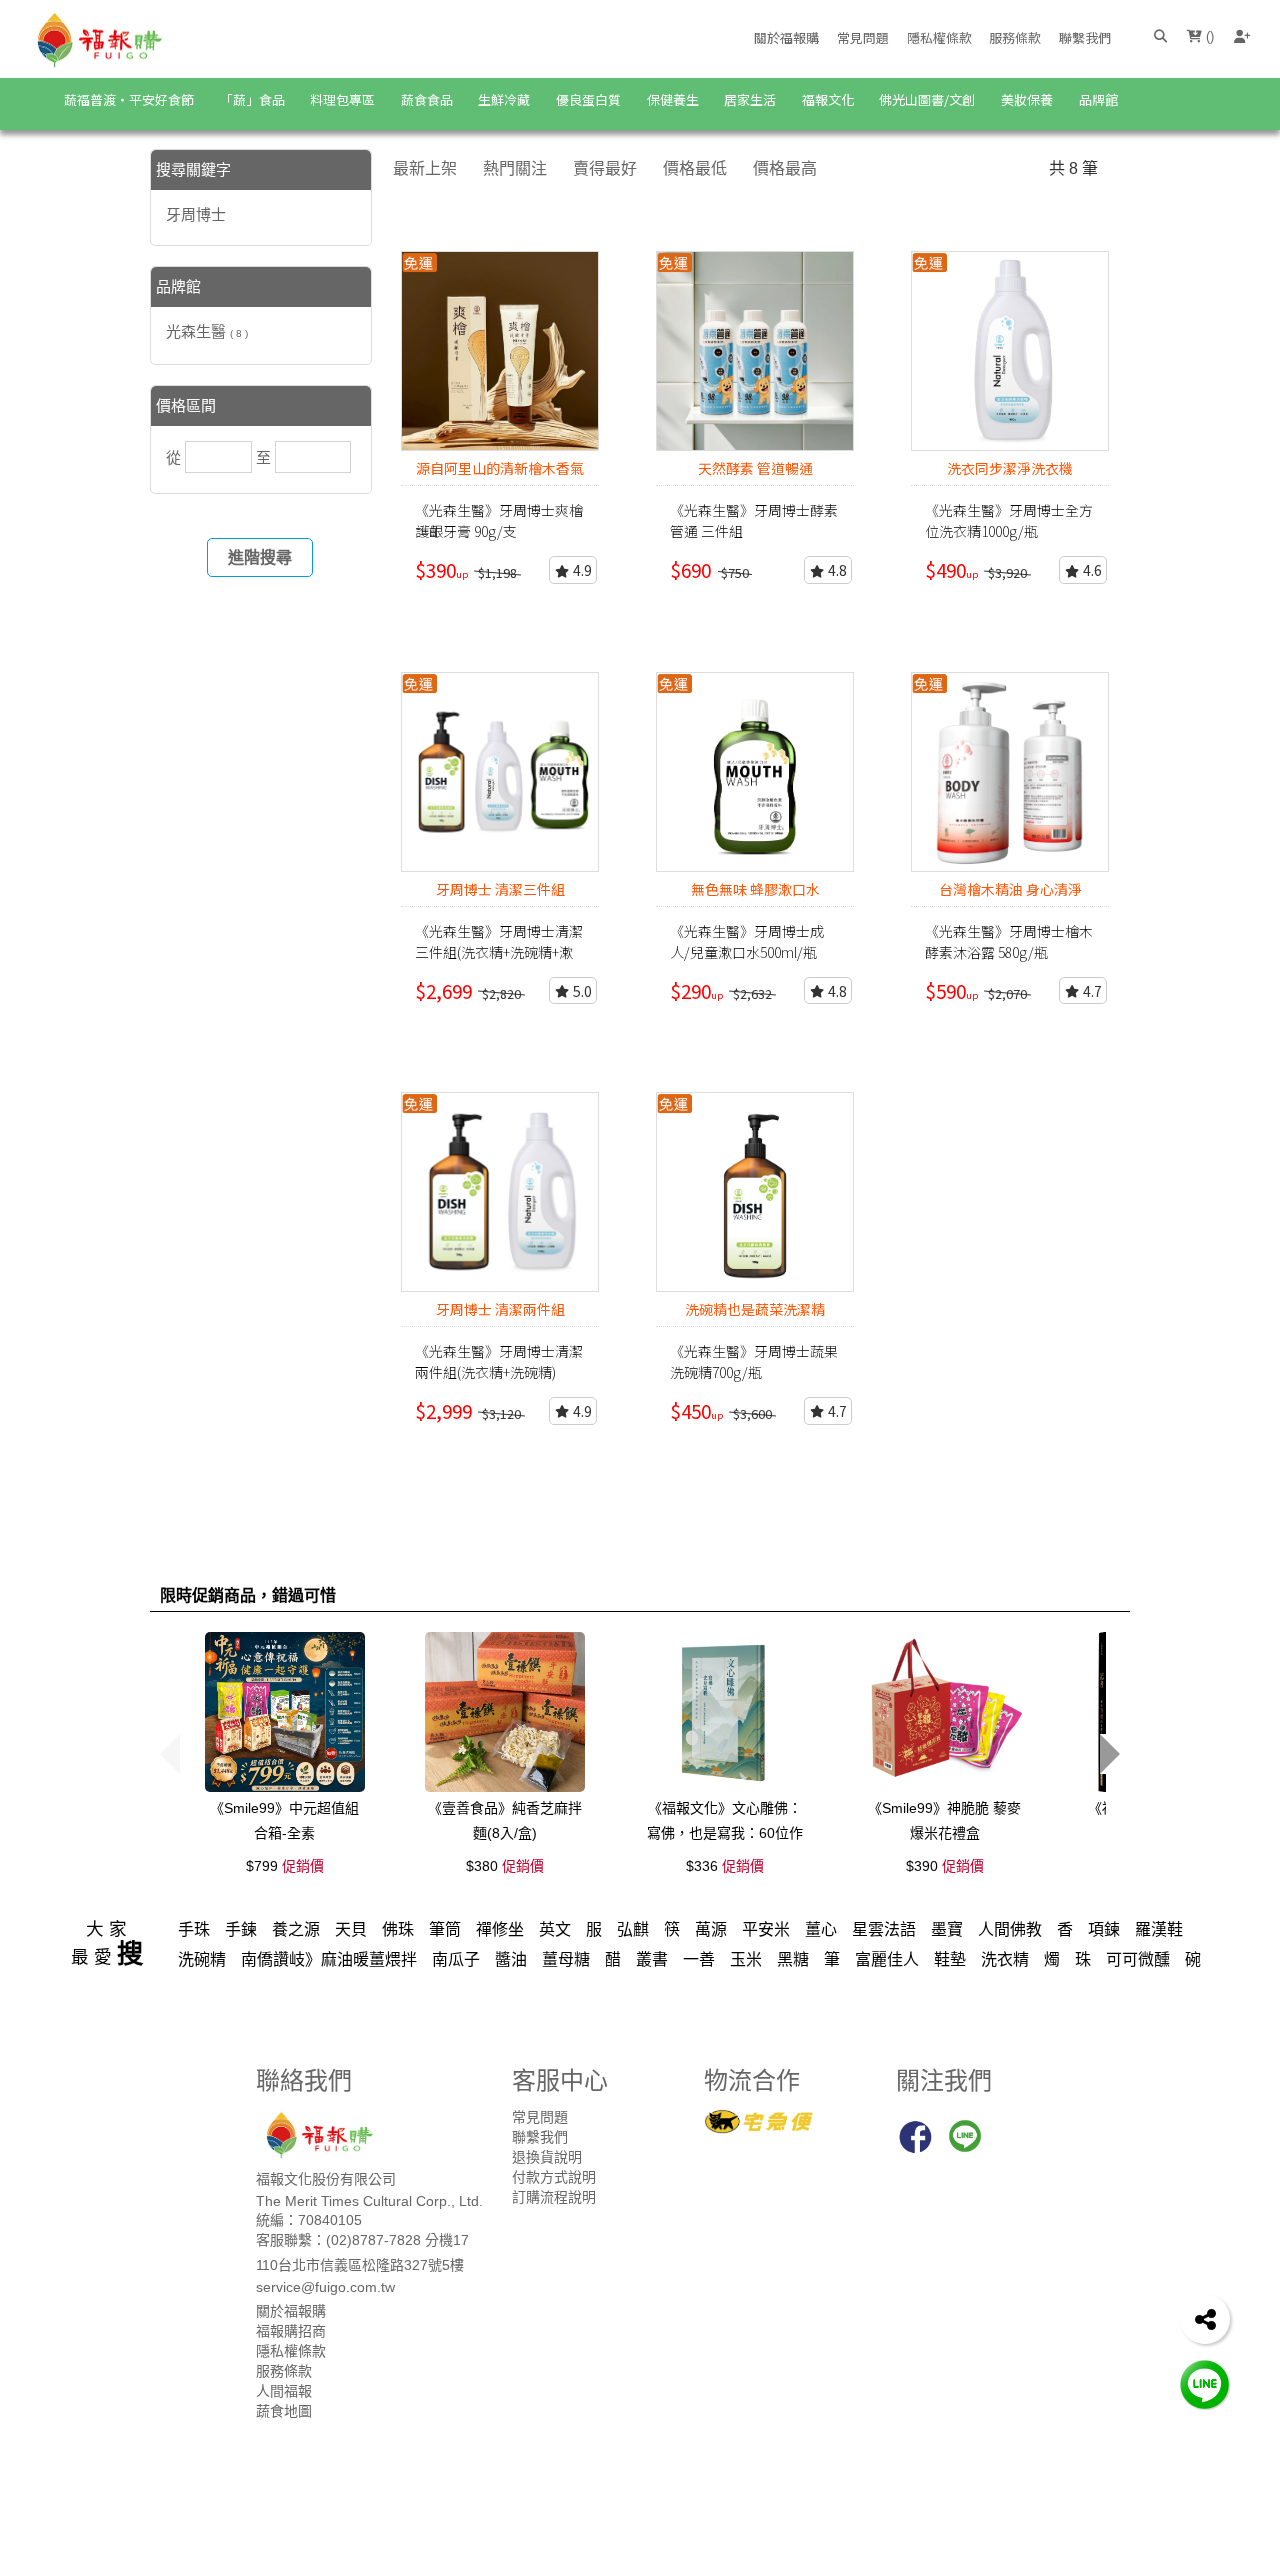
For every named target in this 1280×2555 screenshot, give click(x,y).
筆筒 (445, 1929)
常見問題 (863, 37)
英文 (555, 1929)
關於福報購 (786, 37)
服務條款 (1015, 37)
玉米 (746, 1959)
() (1208, 36)
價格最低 (695, 168)
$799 (285, 1866)
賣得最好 (605, 168)
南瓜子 (456, 1959)
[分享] (1205, 2319)
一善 (699, 1959)
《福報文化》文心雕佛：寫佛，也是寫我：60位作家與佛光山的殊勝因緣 (725, 1833)
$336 (725, 1866)
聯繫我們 (1085, 37)
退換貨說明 (547, 2157)
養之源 (296, 1929)
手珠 (194, 1929)
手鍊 (241, 1929)
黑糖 (793, 1959)
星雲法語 (884, 1929)
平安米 (766, 1929)
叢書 (652, 1959)
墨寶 (947, 1929)
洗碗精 (202, 1959)
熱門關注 (515, 168)
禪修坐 (500, 1929)
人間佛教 (1010, 1929)
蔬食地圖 (284, 2411)
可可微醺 (1138, 1959)
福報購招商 (291, 2331)
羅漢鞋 (1159, 1929)
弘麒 (633, 1929)
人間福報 (284, 2391)
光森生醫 (207, 331)
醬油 (511, 1959)
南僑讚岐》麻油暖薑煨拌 (329, 1959)
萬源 (711, 1929)
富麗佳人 (887, 1959)
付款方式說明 (554, 2177)
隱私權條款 (939, 37)
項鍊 (1104, 1929)
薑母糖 (566, 1959)
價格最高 (785, 168)
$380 (505, 1866)
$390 (945, 1866)
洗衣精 (1005, 1959)
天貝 (351, 1929)
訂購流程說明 (554, 2197)
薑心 (821, 1929)
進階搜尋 (260, 557)
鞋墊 (950, 1959)
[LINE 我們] (1205, 2383)
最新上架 (425, 168)
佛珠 (398, 1929)
